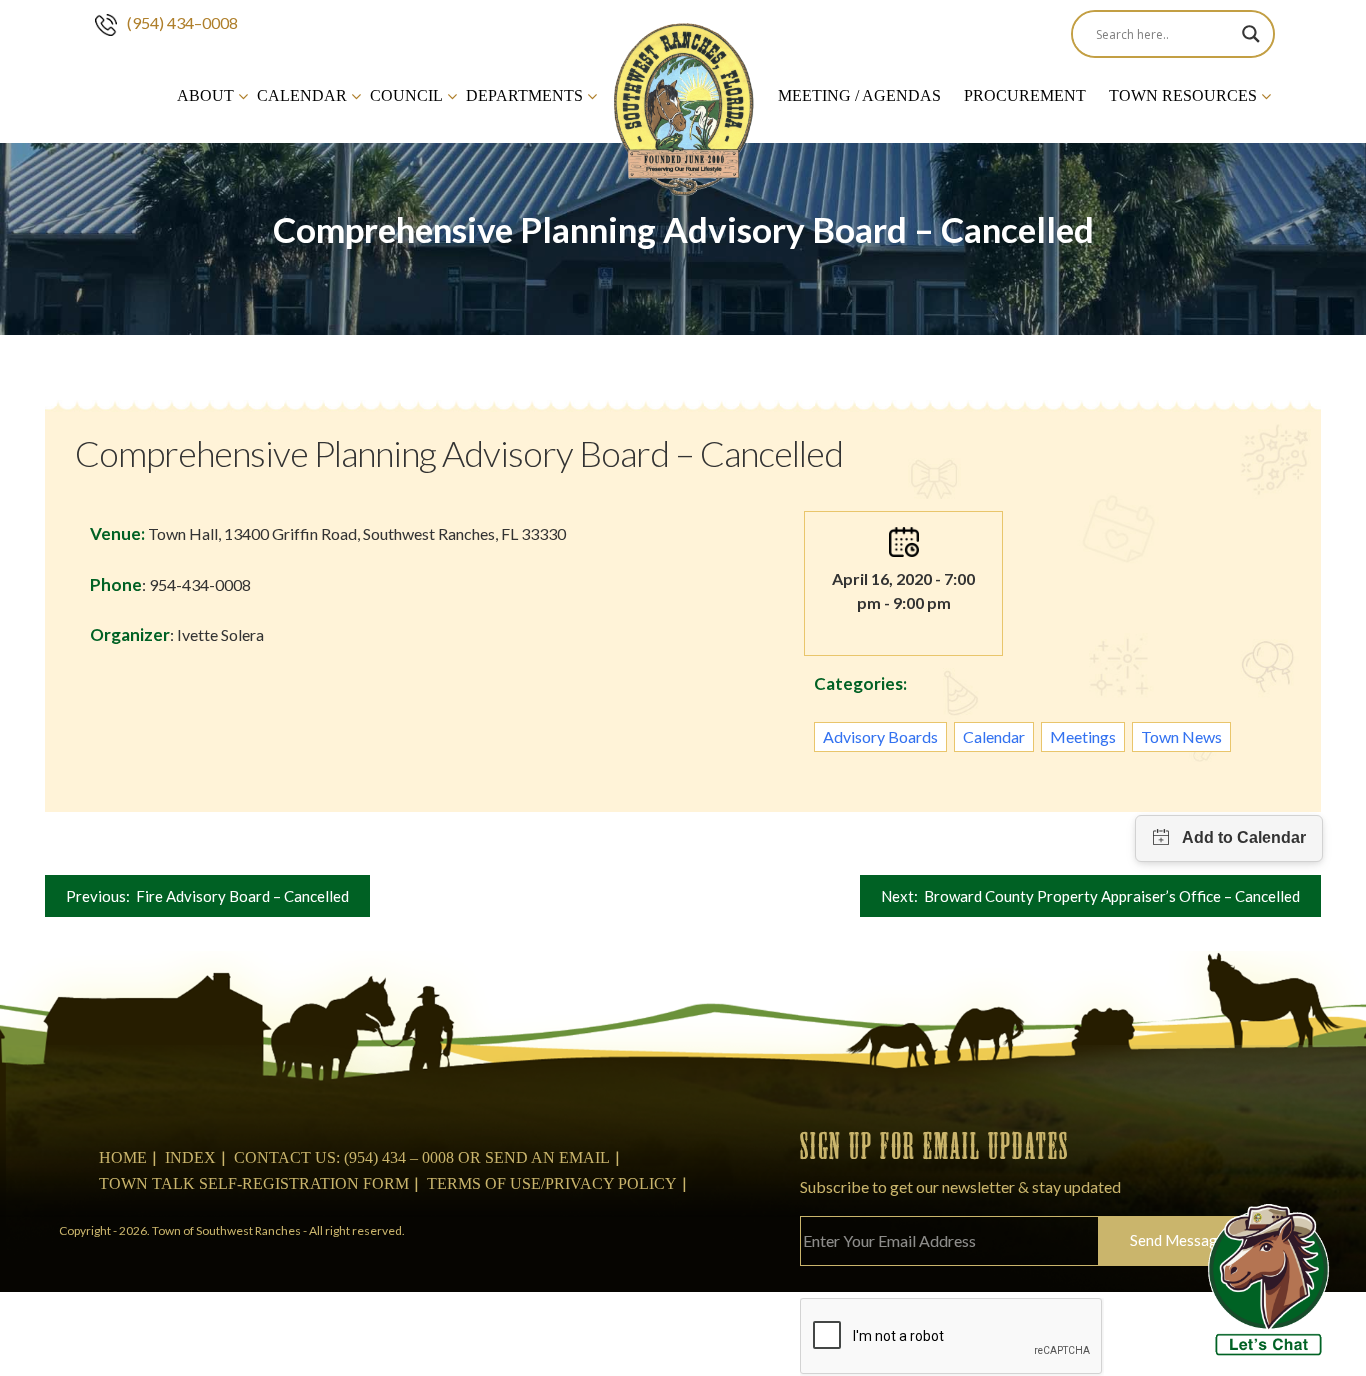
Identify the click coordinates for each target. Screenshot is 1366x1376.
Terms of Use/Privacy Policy (552, 1183)
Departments (524, 95)
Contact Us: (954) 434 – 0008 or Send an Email (422, 1157)
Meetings (1083, 736)
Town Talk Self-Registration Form (254, 1183)
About (205, 95)
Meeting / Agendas (859, 95)
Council (406, 95)
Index (190, 1157)
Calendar (302, 95)
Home (123, 1157)
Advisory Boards (880, 736)
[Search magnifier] (1251, 34)
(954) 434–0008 (182, 22)
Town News (1181, 736)
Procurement (1025, 95)
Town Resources (1183, 95)
